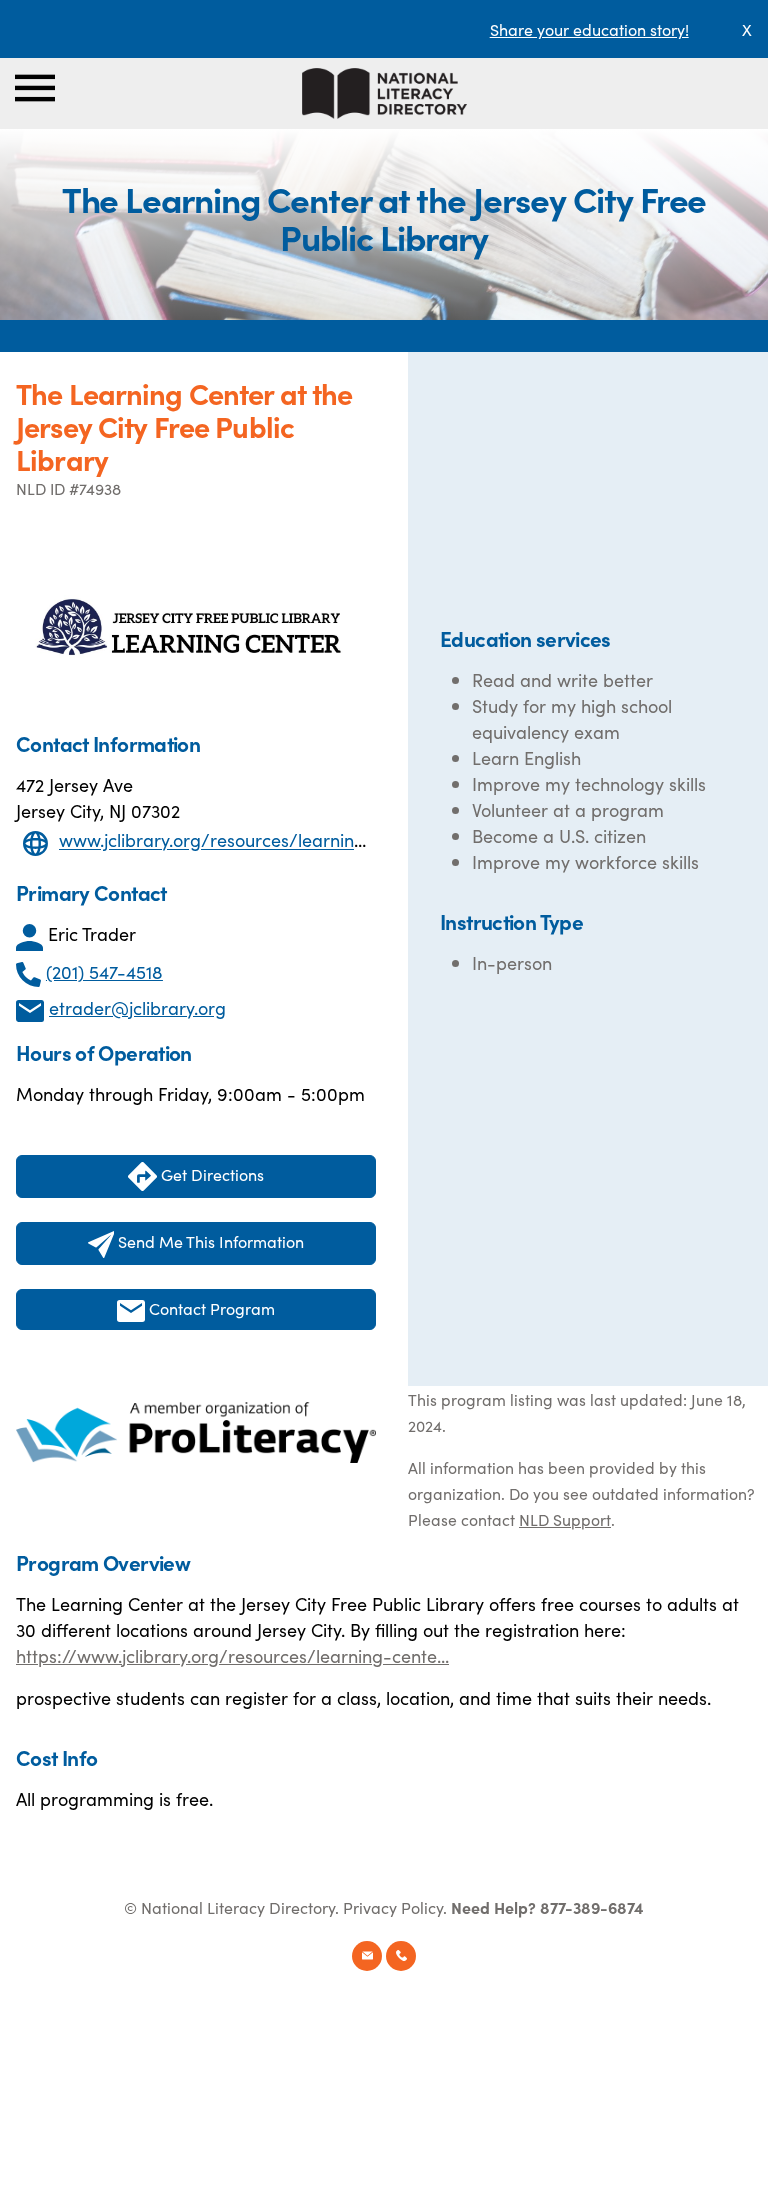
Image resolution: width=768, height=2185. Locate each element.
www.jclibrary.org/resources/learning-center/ (247, 840)
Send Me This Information (209, 1241)
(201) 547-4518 (104, 971)
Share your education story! (589, 29)
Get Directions (210, 1174)
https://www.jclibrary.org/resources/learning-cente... (232, 1655)
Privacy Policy (393, 1907)
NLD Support (565, 1519)
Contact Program (210, 1308)
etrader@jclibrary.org (137, 1007)
